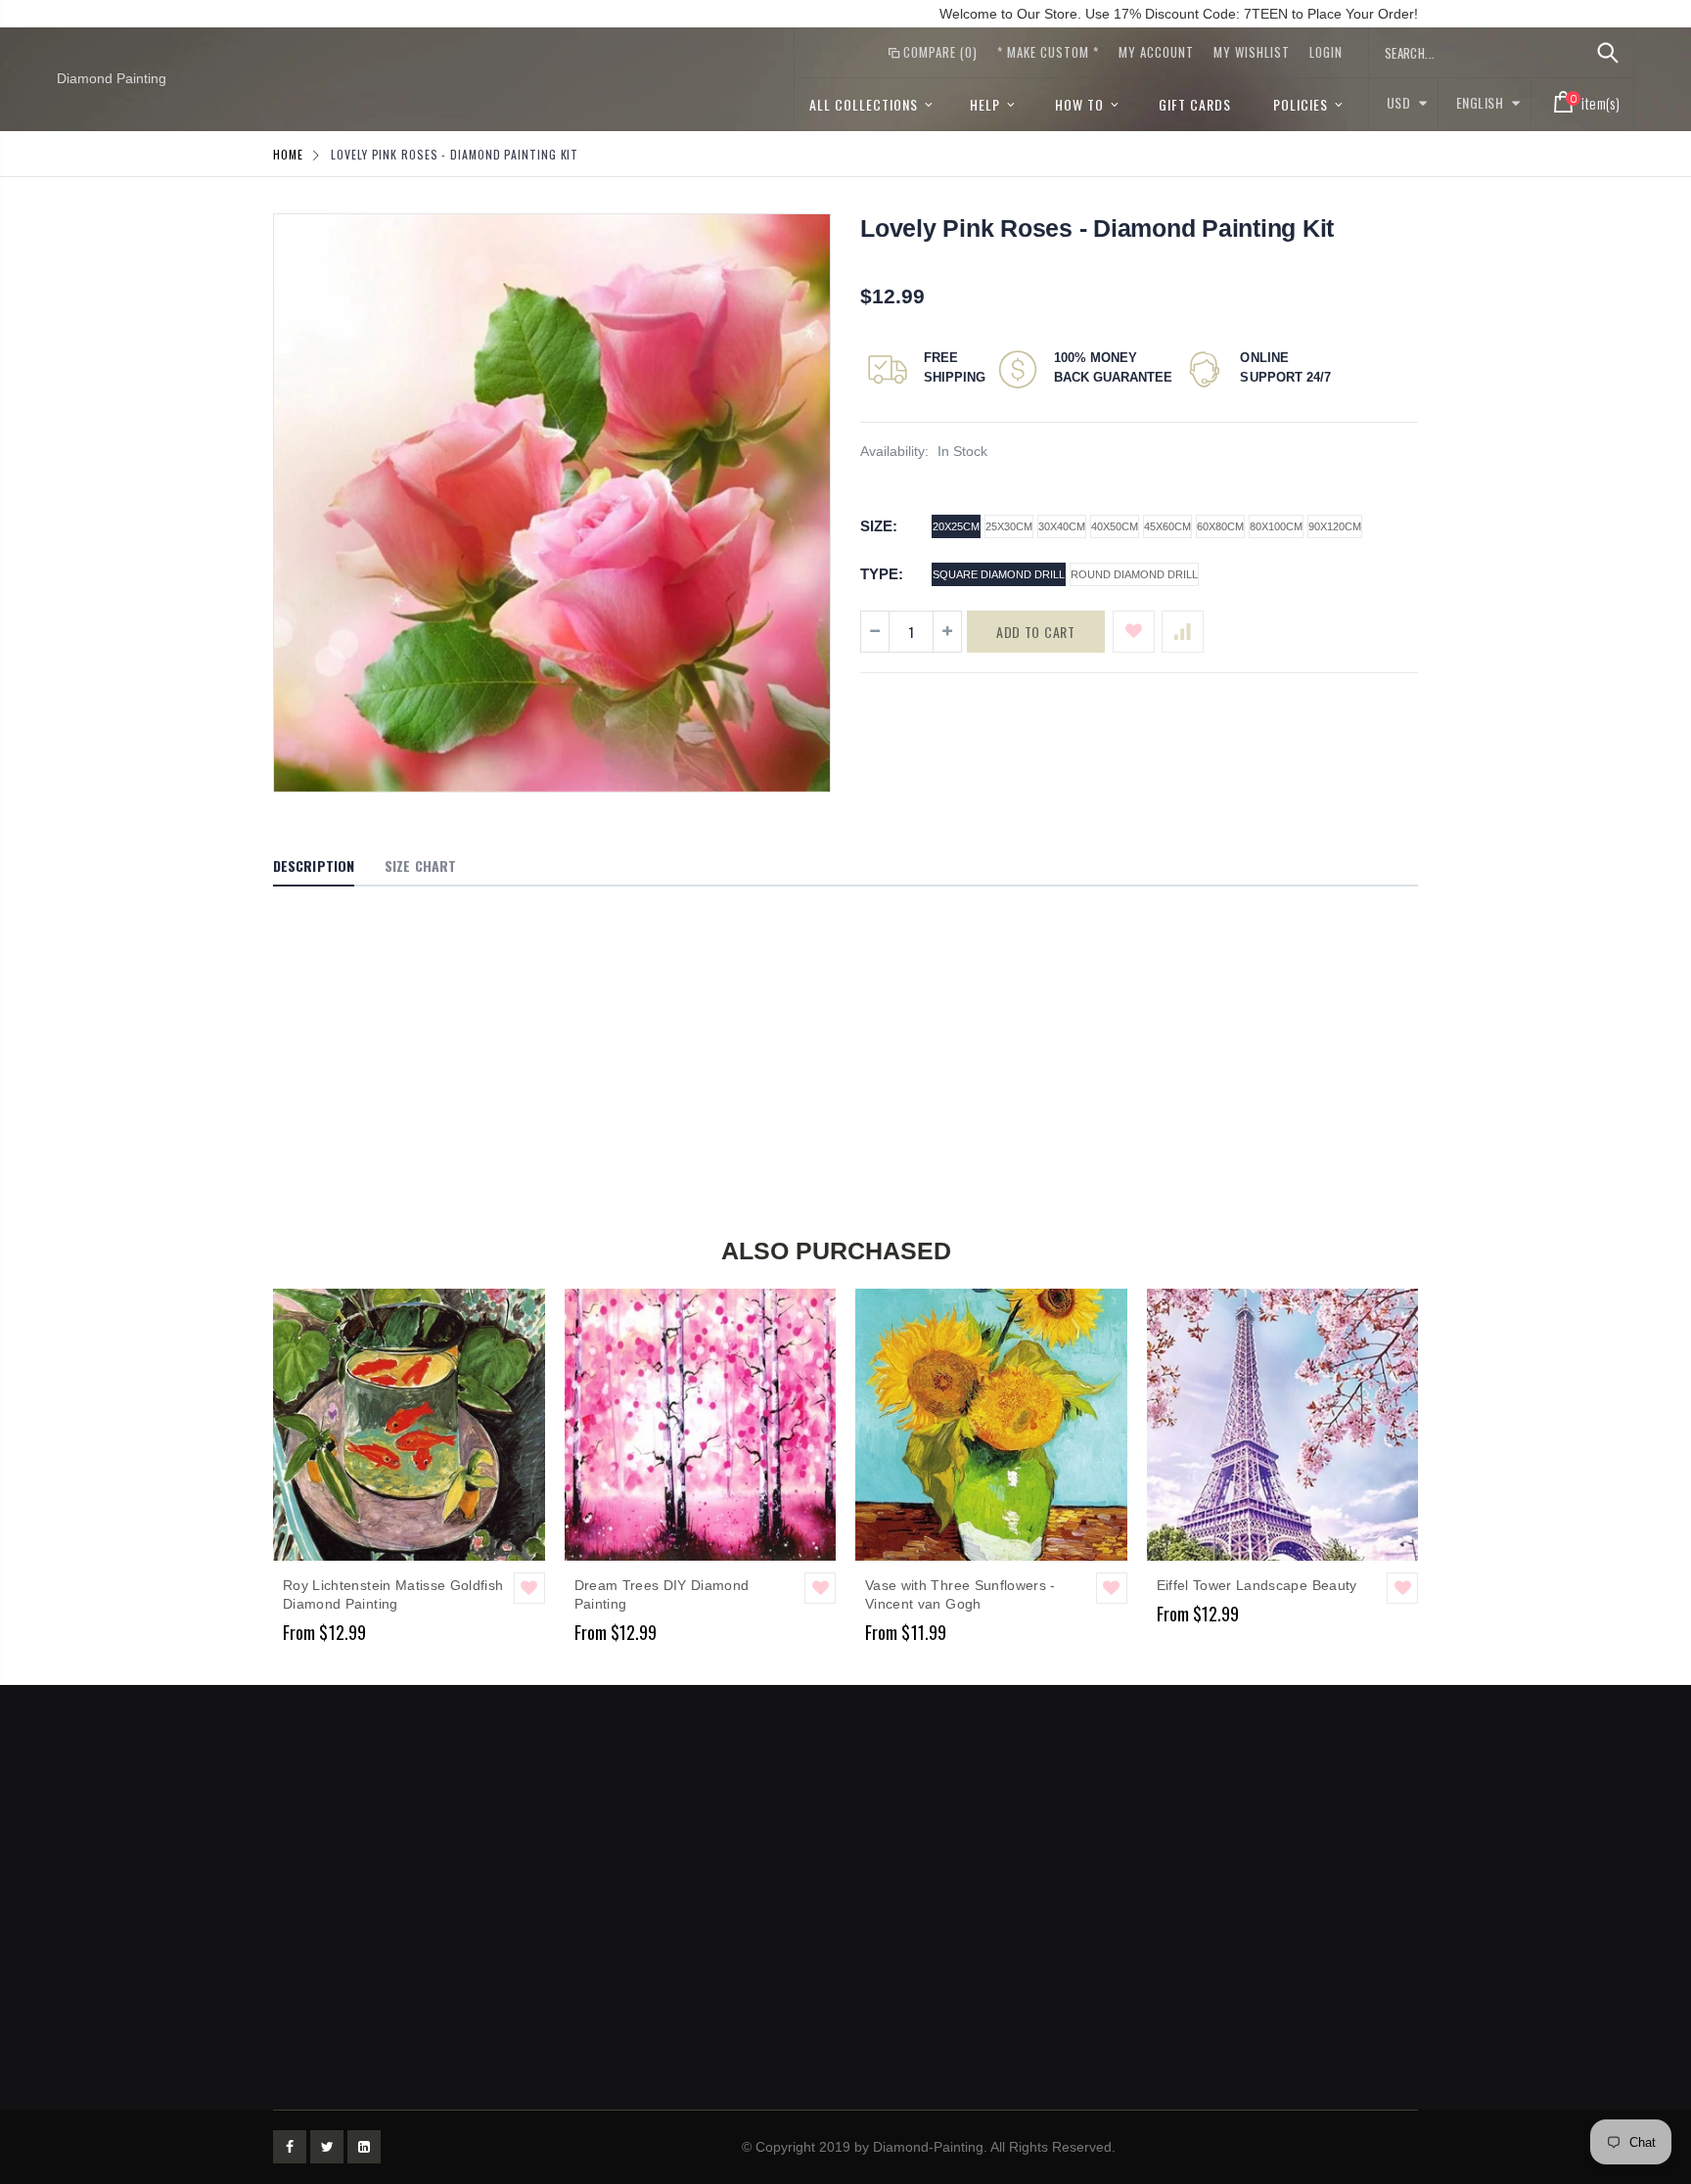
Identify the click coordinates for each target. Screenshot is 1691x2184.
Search (1608, 53)
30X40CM (1062, 526)
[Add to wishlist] (1134, 632)
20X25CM (956, 526)
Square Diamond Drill (999, 574)
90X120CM (1335, 526)
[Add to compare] (1183, 632)
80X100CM (1276, 526)
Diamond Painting (112, 78)
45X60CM (1167, 526)
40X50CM (1115, 526)
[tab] (314, 867)
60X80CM (1220, 526)
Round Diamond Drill (1134, 574)
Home (288, 154)
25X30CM (1009, 526)
